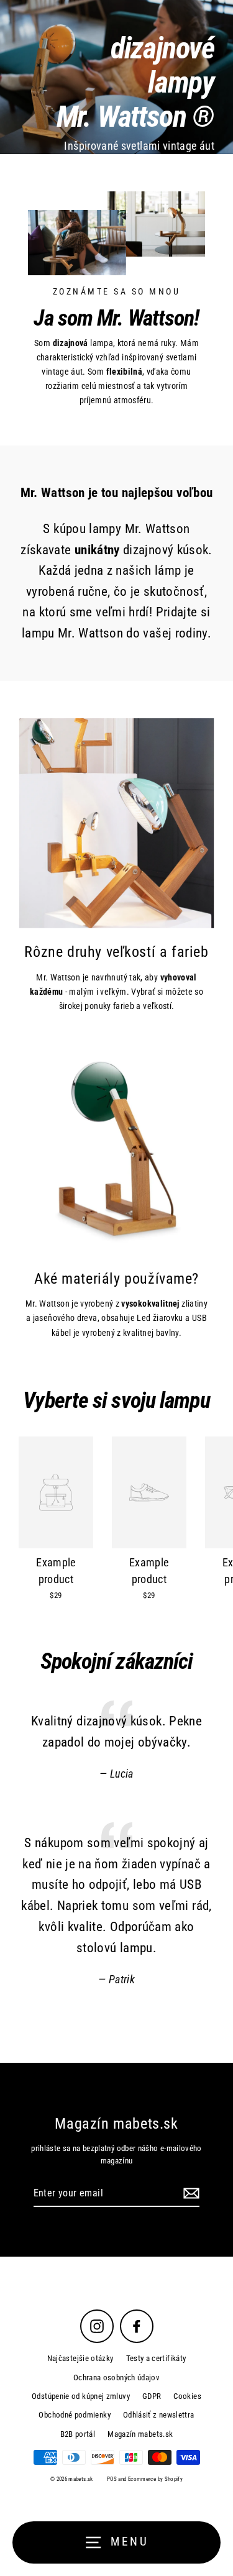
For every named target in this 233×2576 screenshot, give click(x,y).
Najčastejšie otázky (80, 2358)
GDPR (152, 2396)
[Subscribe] (190, 2194)
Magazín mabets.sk (140, 2434)
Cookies (187, 2396)
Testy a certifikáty (156, 2358)
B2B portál (78, 2434)
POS (112, 2479)
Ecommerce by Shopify (155, 2479)
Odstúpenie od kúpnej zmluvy (81, 2396)
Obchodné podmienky (75, 2415)
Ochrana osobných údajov (116, 2377)
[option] (116, 77)
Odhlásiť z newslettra (159, 2415)
